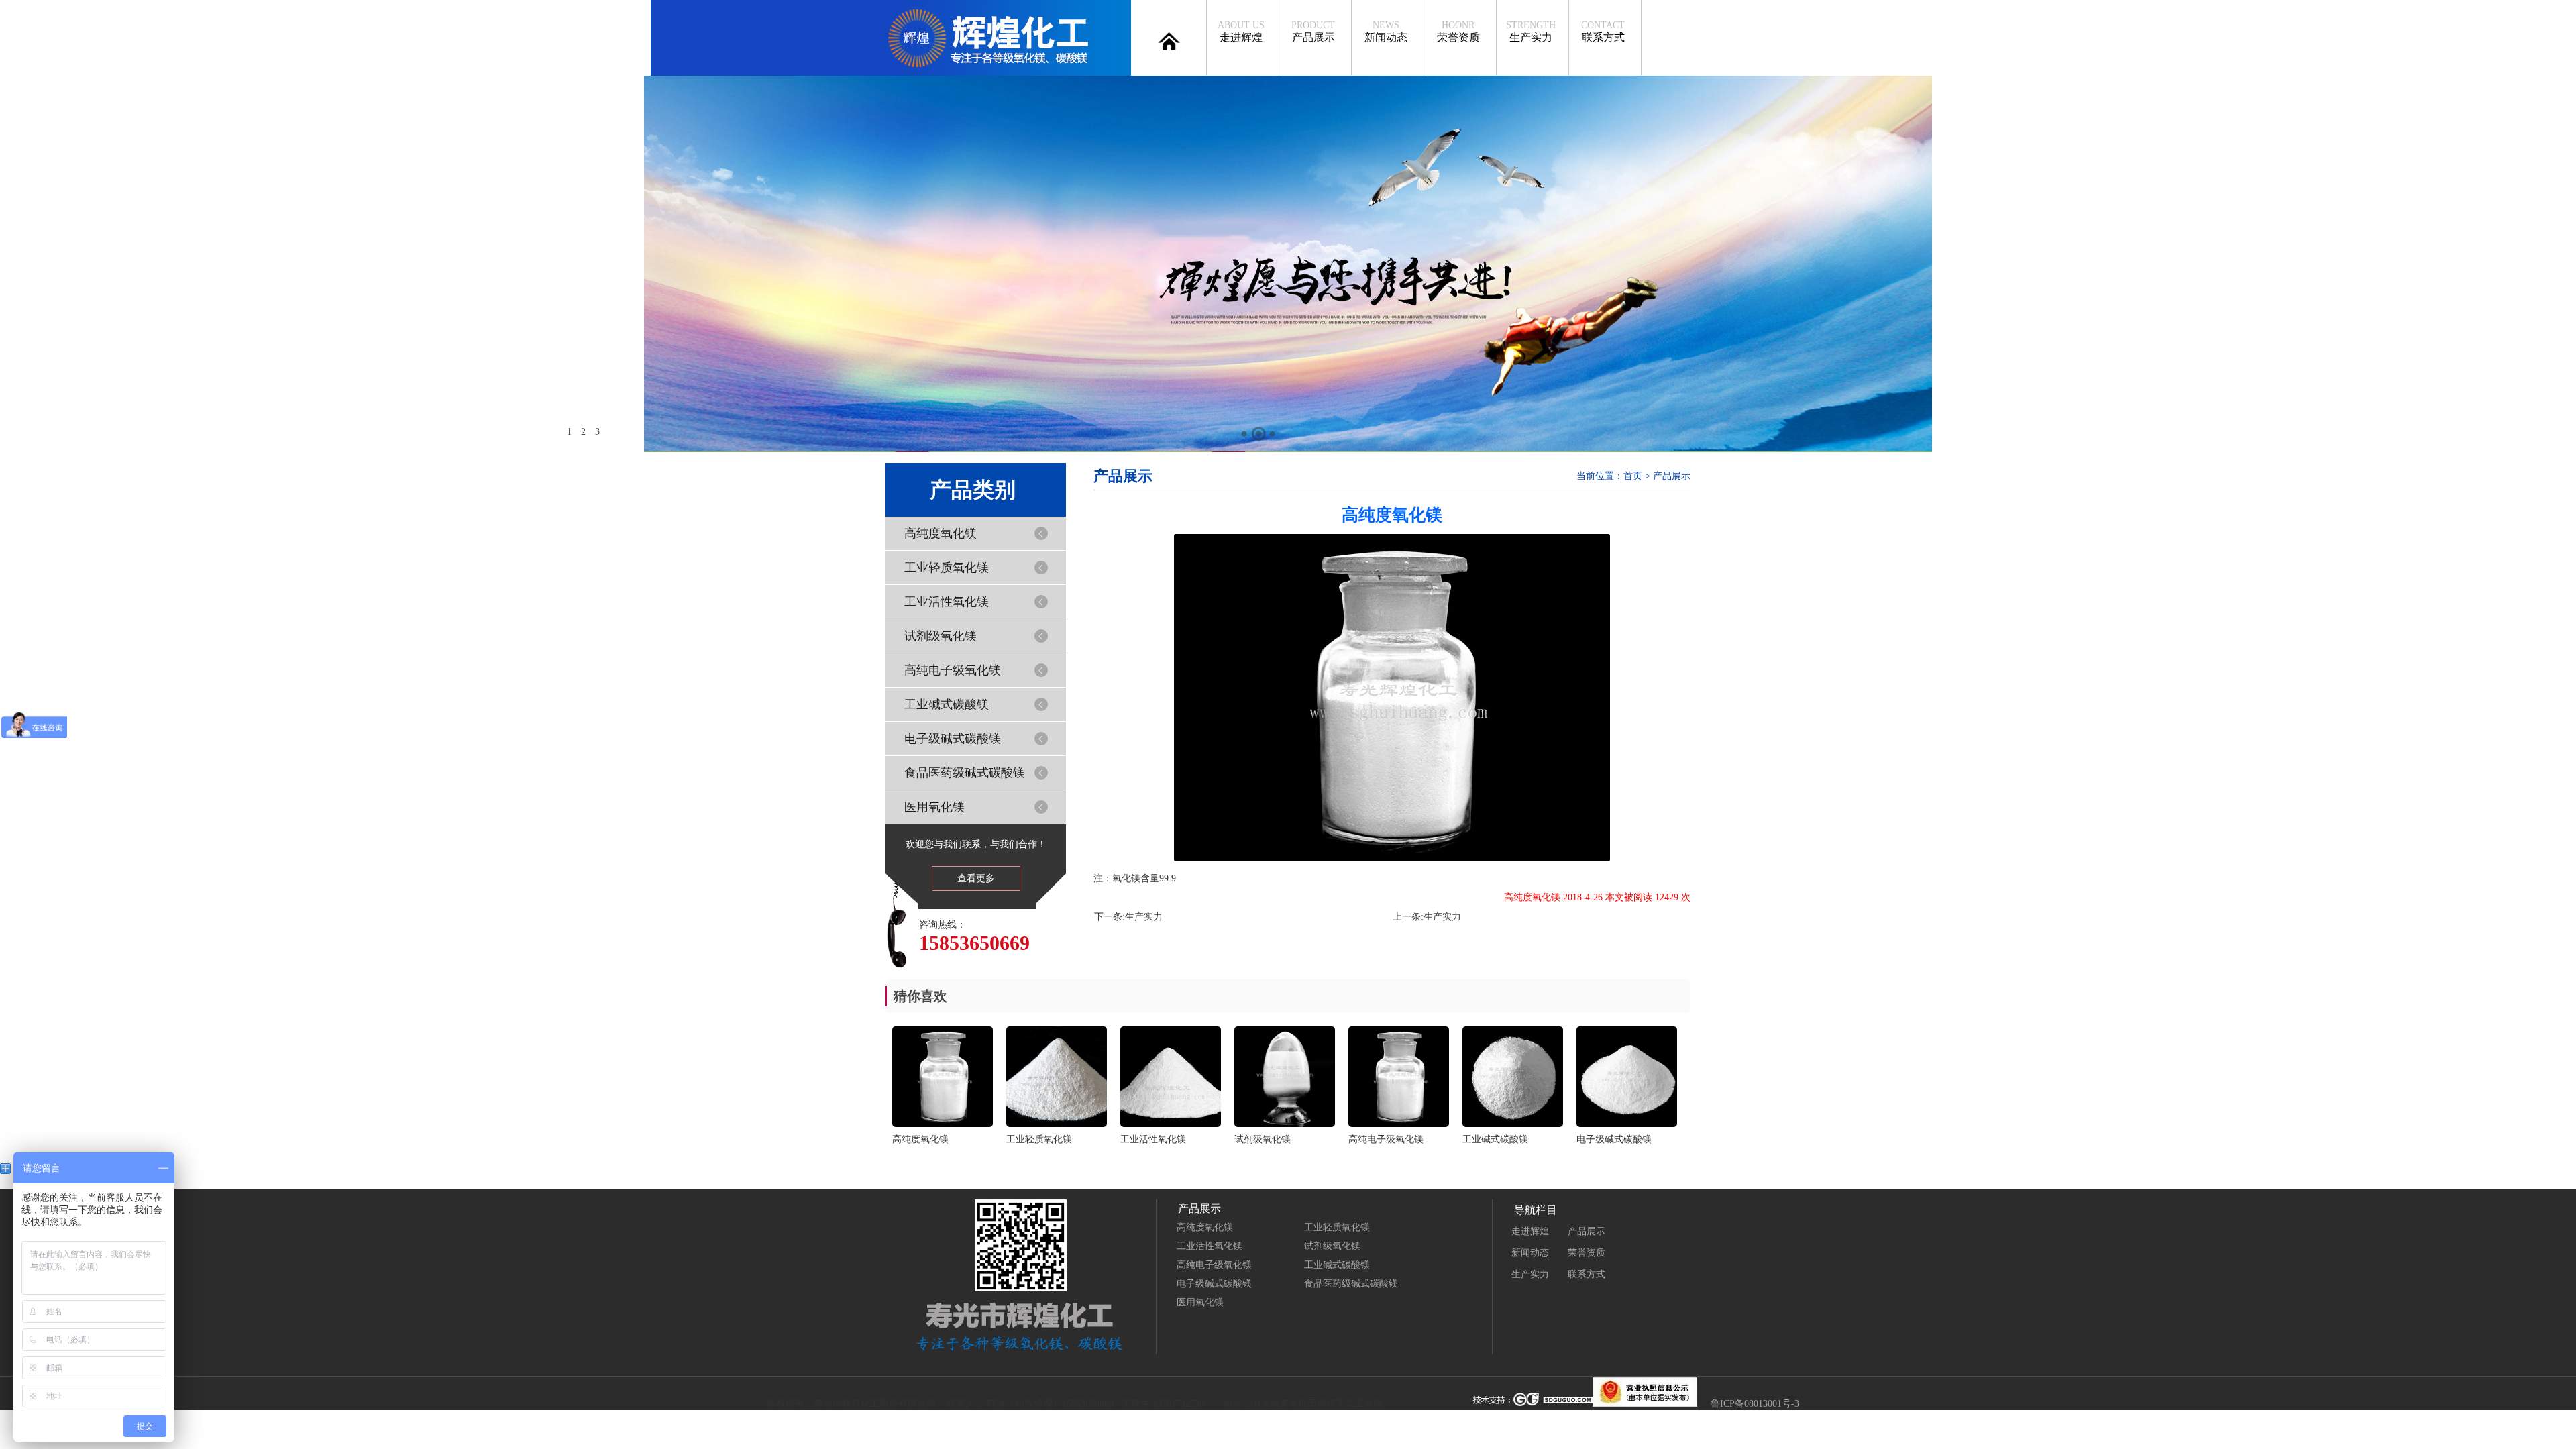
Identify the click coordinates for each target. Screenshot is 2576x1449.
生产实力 (1531, 32)
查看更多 (976, 878)
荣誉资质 (1458, 32)
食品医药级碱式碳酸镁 (965, 773)
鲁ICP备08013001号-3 (1755, 1404)
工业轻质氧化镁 (947, 568)
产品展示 (1313, 32)
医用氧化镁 (934, 807)
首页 (1633, 476)
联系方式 (1603, 32)
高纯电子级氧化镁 (953, 670)
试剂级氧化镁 (941, 636)
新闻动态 (1386, 32)
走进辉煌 (1241, 32)
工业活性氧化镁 (947, 602)
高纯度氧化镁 (941, 533)
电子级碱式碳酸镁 (953, 739)
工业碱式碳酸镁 (947, 704)
